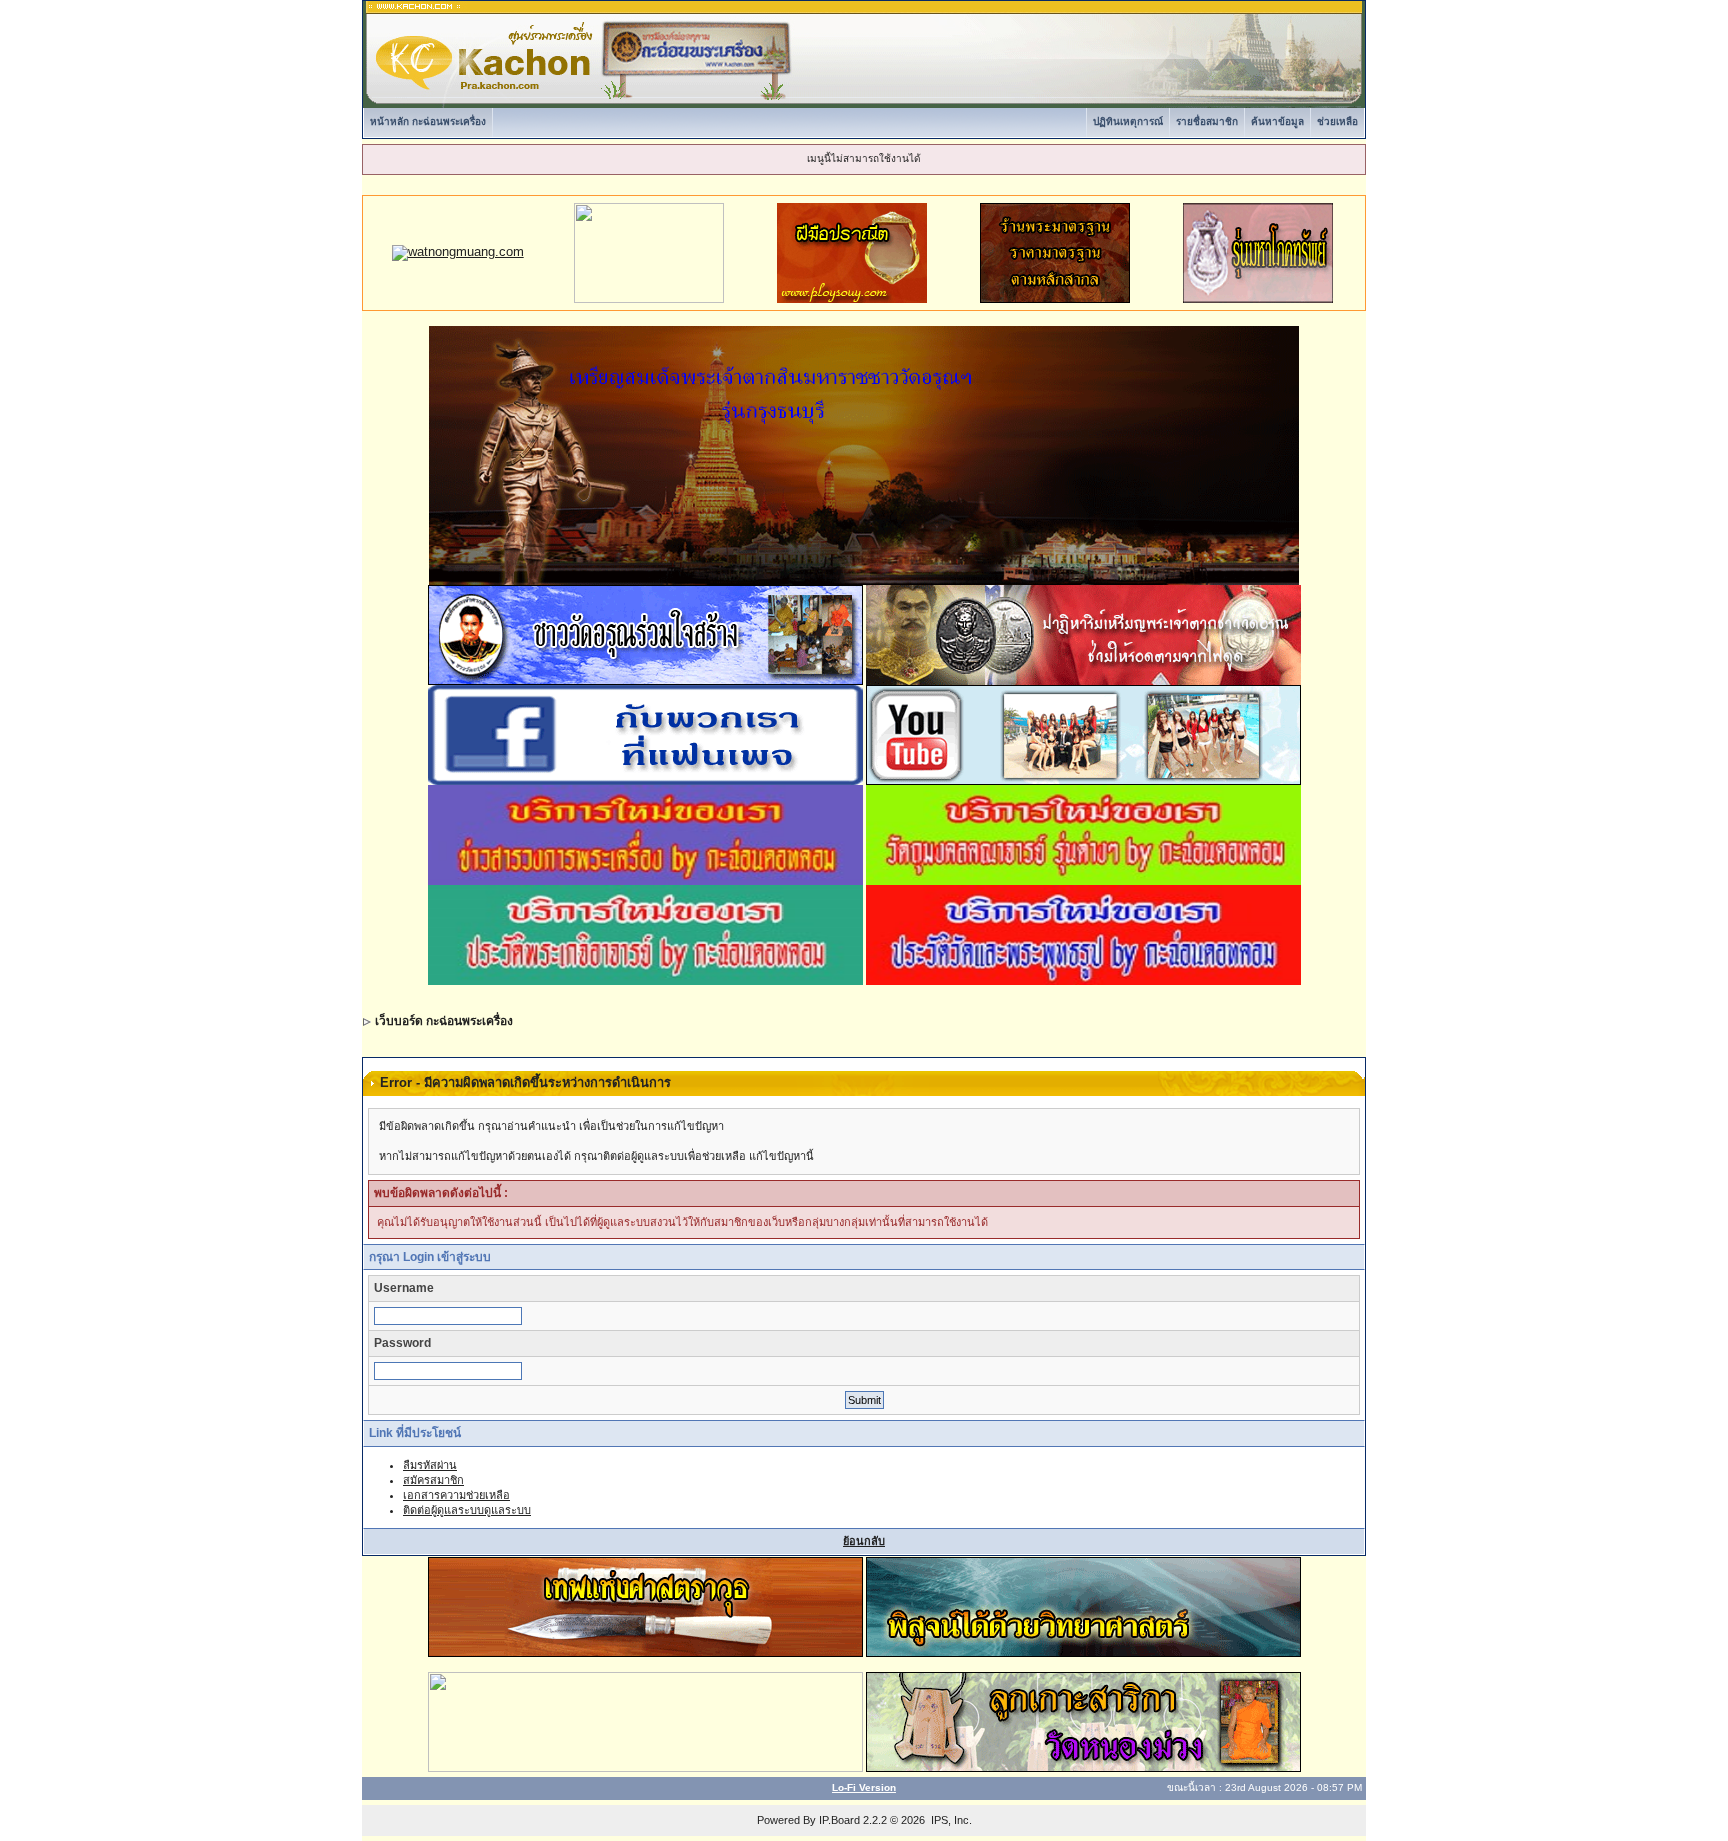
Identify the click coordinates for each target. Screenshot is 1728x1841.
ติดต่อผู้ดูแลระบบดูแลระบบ (467, 1510)
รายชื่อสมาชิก (1207, 121)
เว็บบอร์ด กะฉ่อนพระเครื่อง (444, 1021)
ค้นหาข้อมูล (1277, 121)
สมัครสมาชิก (433, 1480)
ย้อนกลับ (864, 1541)
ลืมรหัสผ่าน (430, 1465)
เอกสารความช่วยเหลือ (456, 1495)
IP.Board (839, 1820)
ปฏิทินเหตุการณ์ (1128, 121)
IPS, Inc (950, 1820)
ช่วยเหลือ (1337, 121)
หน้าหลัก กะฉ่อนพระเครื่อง (428, 121)
